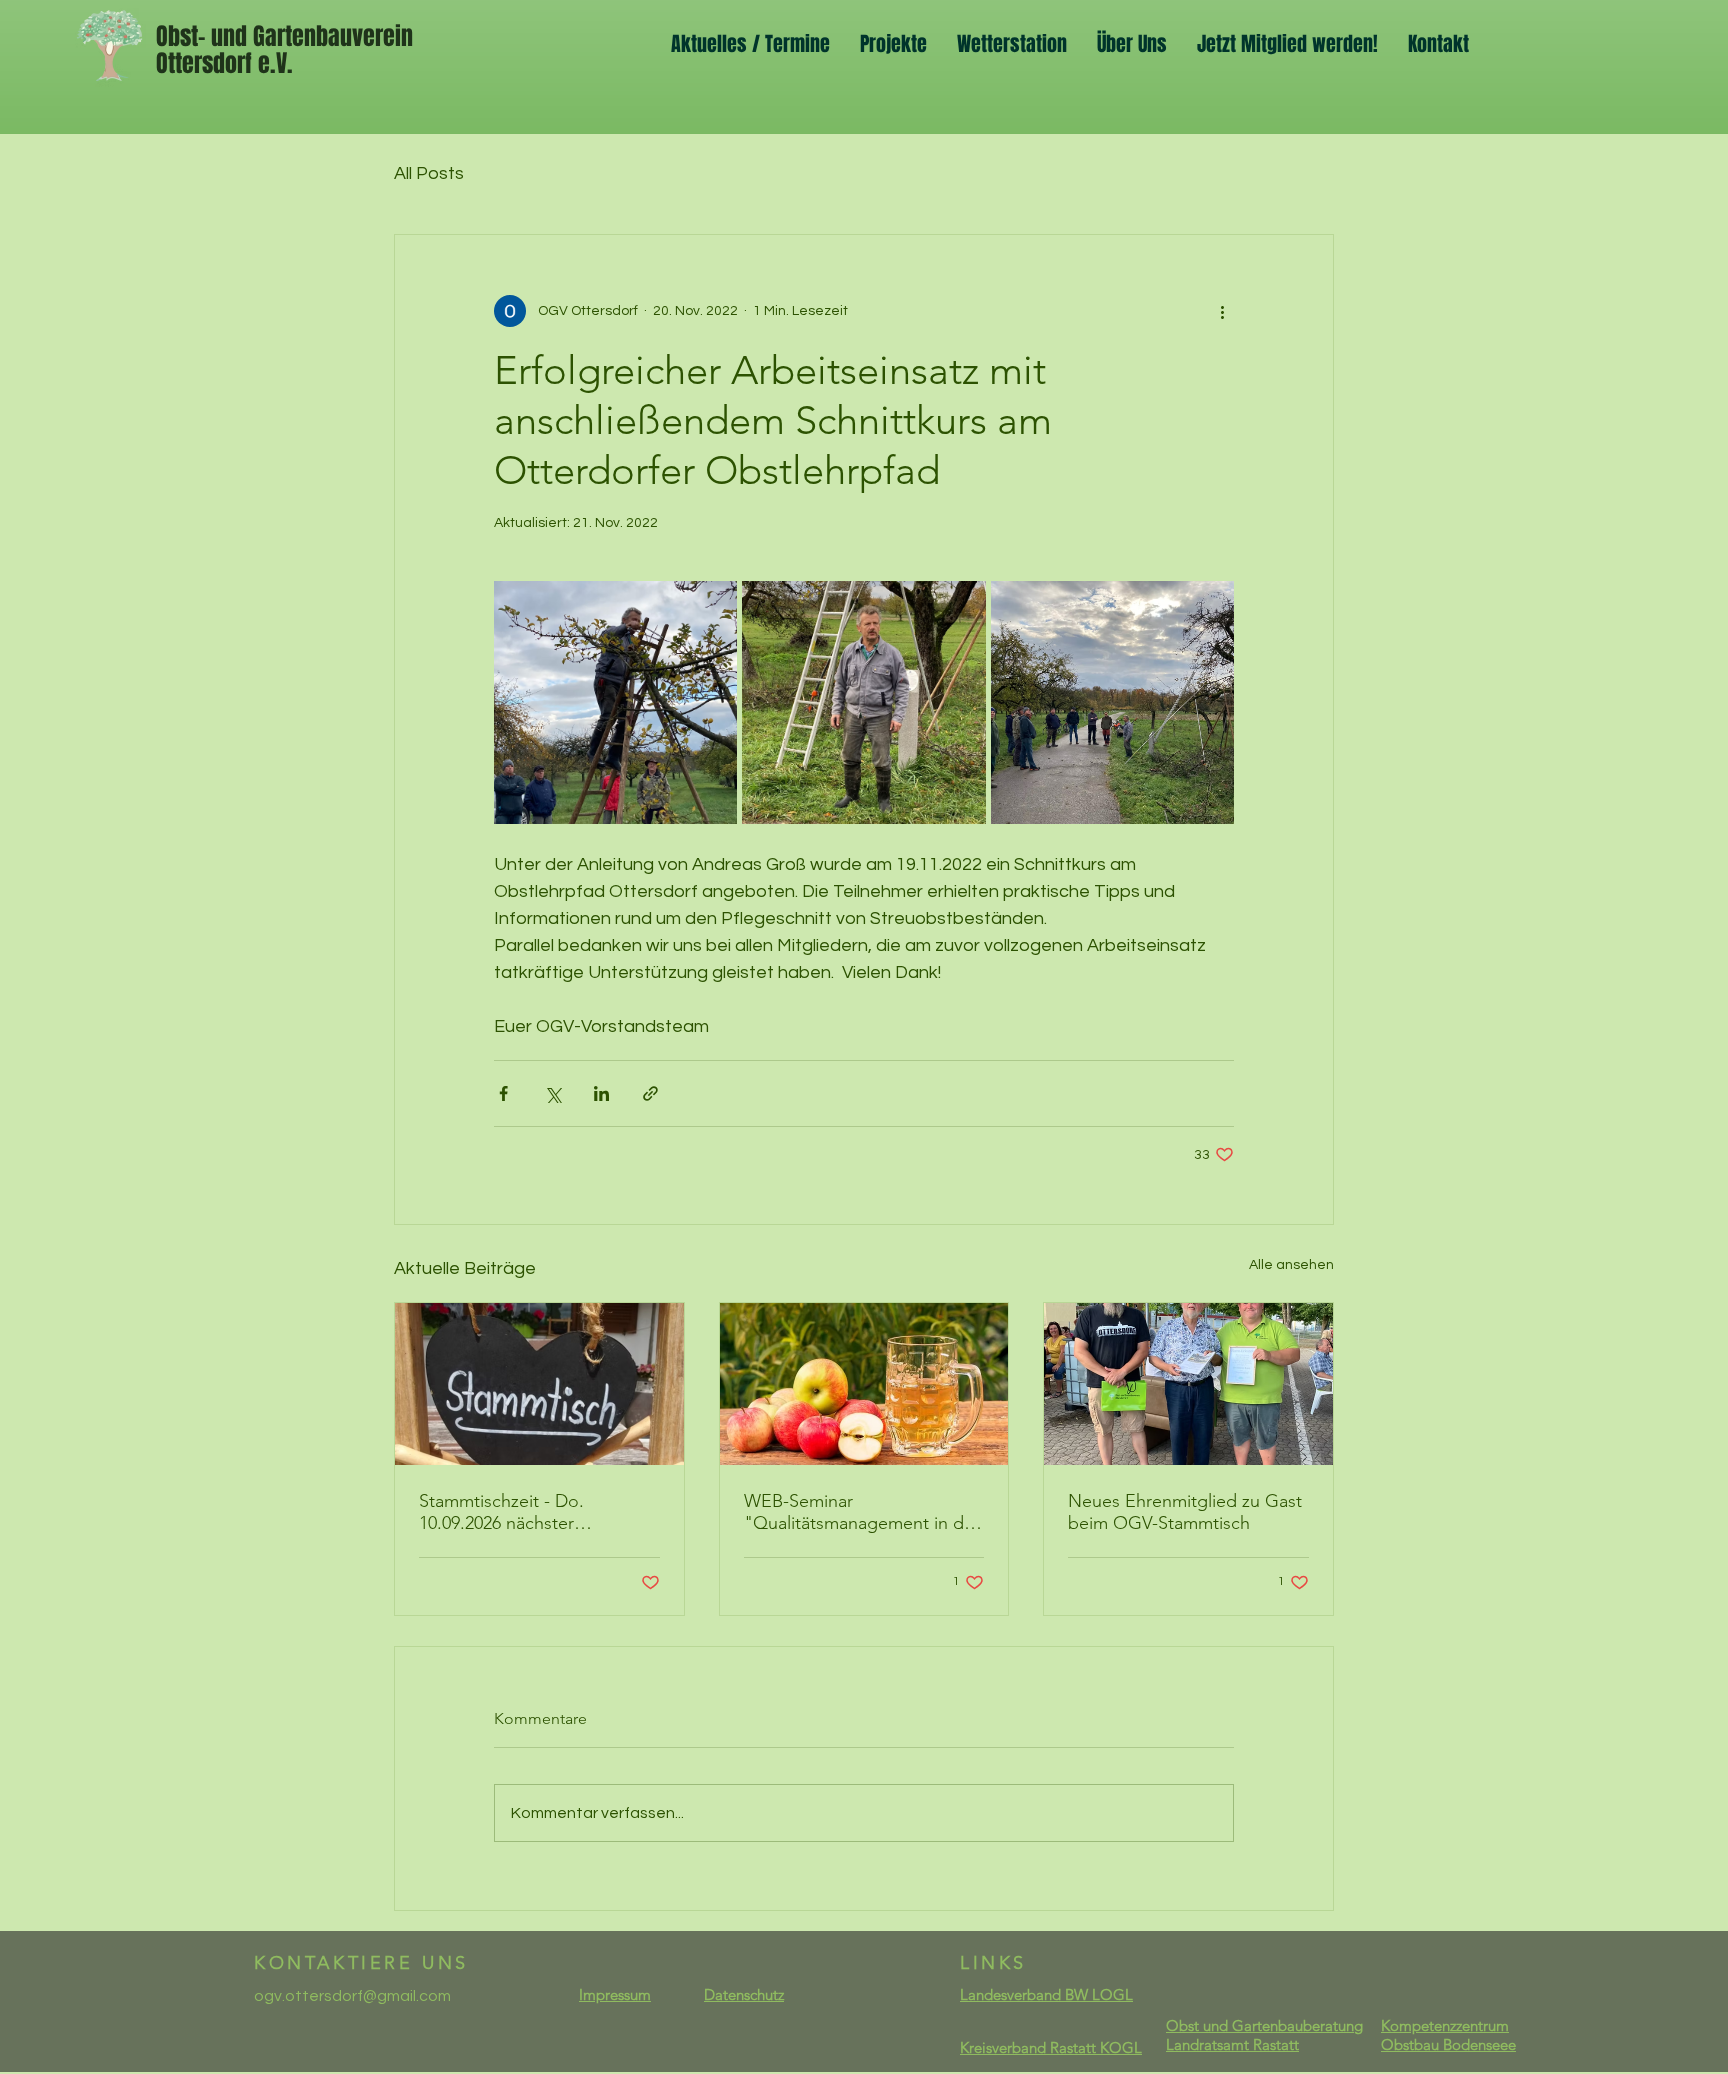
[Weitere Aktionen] (1222, 311)
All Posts (429, 173)
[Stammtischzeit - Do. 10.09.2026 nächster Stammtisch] (539, 1384)
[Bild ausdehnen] (615, 702)
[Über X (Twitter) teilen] (552, 1093)
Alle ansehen (1291, 1265)
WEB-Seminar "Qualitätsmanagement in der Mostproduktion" (862, 1512)
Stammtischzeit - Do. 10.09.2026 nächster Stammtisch (501, 1512)
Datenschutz (744, 1994)
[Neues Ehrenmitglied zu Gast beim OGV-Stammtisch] (1188, 1384)
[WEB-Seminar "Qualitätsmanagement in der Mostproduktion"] (864, 1384)
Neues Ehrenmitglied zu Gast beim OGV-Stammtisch (1185, 1512)
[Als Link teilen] (650, 1093)
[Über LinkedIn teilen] (601, 1093)
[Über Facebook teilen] (503, 1093)
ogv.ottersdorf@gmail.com (352, 1996)
